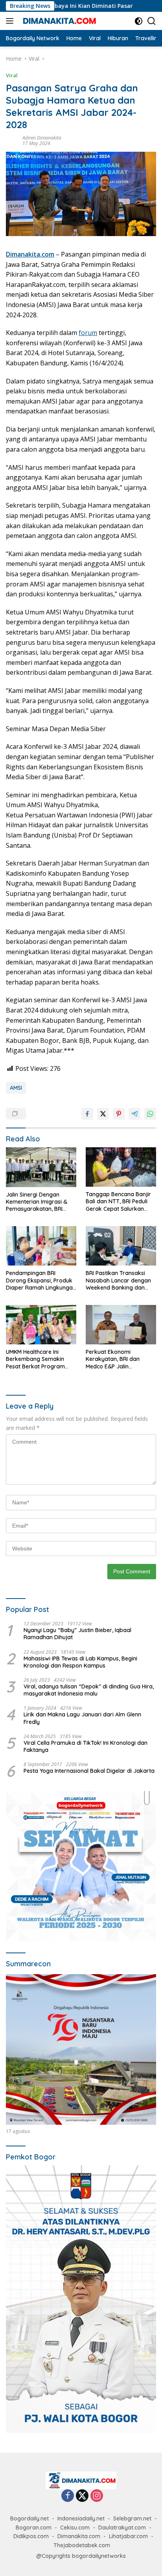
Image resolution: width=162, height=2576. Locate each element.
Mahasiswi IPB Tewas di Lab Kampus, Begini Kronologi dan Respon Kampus (80, 1662)
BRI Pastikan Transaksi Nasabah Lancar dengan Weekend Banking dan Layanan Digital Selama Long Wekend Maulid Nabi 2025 (120, 1280)
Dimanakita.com (79, 2536)
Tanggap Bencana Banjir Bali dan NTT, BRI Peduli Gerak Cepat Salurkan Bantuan (118, 1201)
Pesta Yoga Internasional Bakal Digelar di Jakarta (89, 1771)
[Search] (152, 21)
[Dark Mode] (139, 21)
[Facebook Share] (87, 1114)
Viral (12, 75)
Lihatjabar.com (128, 2536)
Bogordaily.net (29, 2518)
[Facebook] (68, 2496)
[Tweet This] (103, 1114)
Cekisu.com (75, 2528)
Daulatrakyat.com (122, 2528)
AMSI (16, 1088)
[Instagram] (97, 2496)
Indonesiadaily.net (81, 2518)
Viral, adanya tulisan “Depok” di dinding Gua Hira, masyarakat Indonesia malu (89, 1690)
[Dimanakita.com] (59, 21)
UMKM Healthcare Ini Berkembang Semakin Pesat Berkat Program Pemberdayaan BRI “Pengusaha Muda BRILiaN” (35, 1359)
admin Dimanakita (42, 138)
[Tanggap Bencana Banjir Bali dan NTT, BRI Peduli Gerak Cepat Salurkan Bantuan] (121, 1167)
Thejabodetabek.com (82, 2545)
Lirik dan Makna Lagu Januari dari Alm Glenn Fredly (82, 1718)
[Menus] (11, 21)
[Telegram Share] (134, 1114)
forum (88, 333)
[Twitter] (82, 2496)
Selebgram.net (132, 2518)
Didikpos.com (31, 2536)
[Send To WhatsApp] (150, 1114)
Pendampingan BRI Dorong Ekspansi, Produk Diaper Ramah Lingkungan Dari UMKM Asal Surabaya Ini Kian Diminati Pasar (41, 1280)
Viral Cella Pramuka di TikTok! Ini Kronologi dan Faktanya (86, 1746)
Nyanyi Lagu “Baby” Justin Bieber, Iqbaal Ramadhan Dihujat (77, 1634)
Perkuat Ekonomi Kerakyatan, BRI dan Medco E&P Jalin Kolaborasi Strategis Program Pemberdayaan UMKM (119, 1359)
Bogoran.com (34, 2528)
